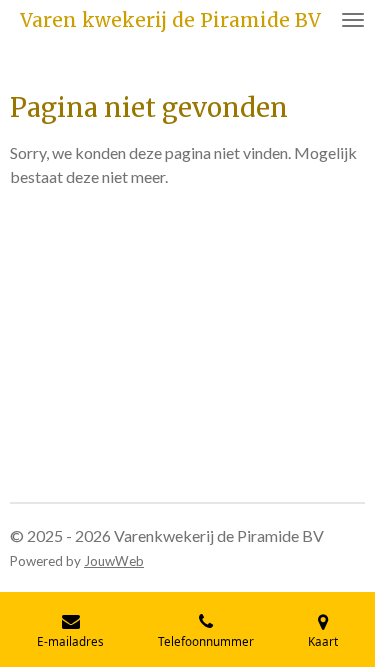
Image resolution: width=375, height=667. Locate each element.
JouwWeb (114, 561)
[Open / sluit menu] (353, 20)
